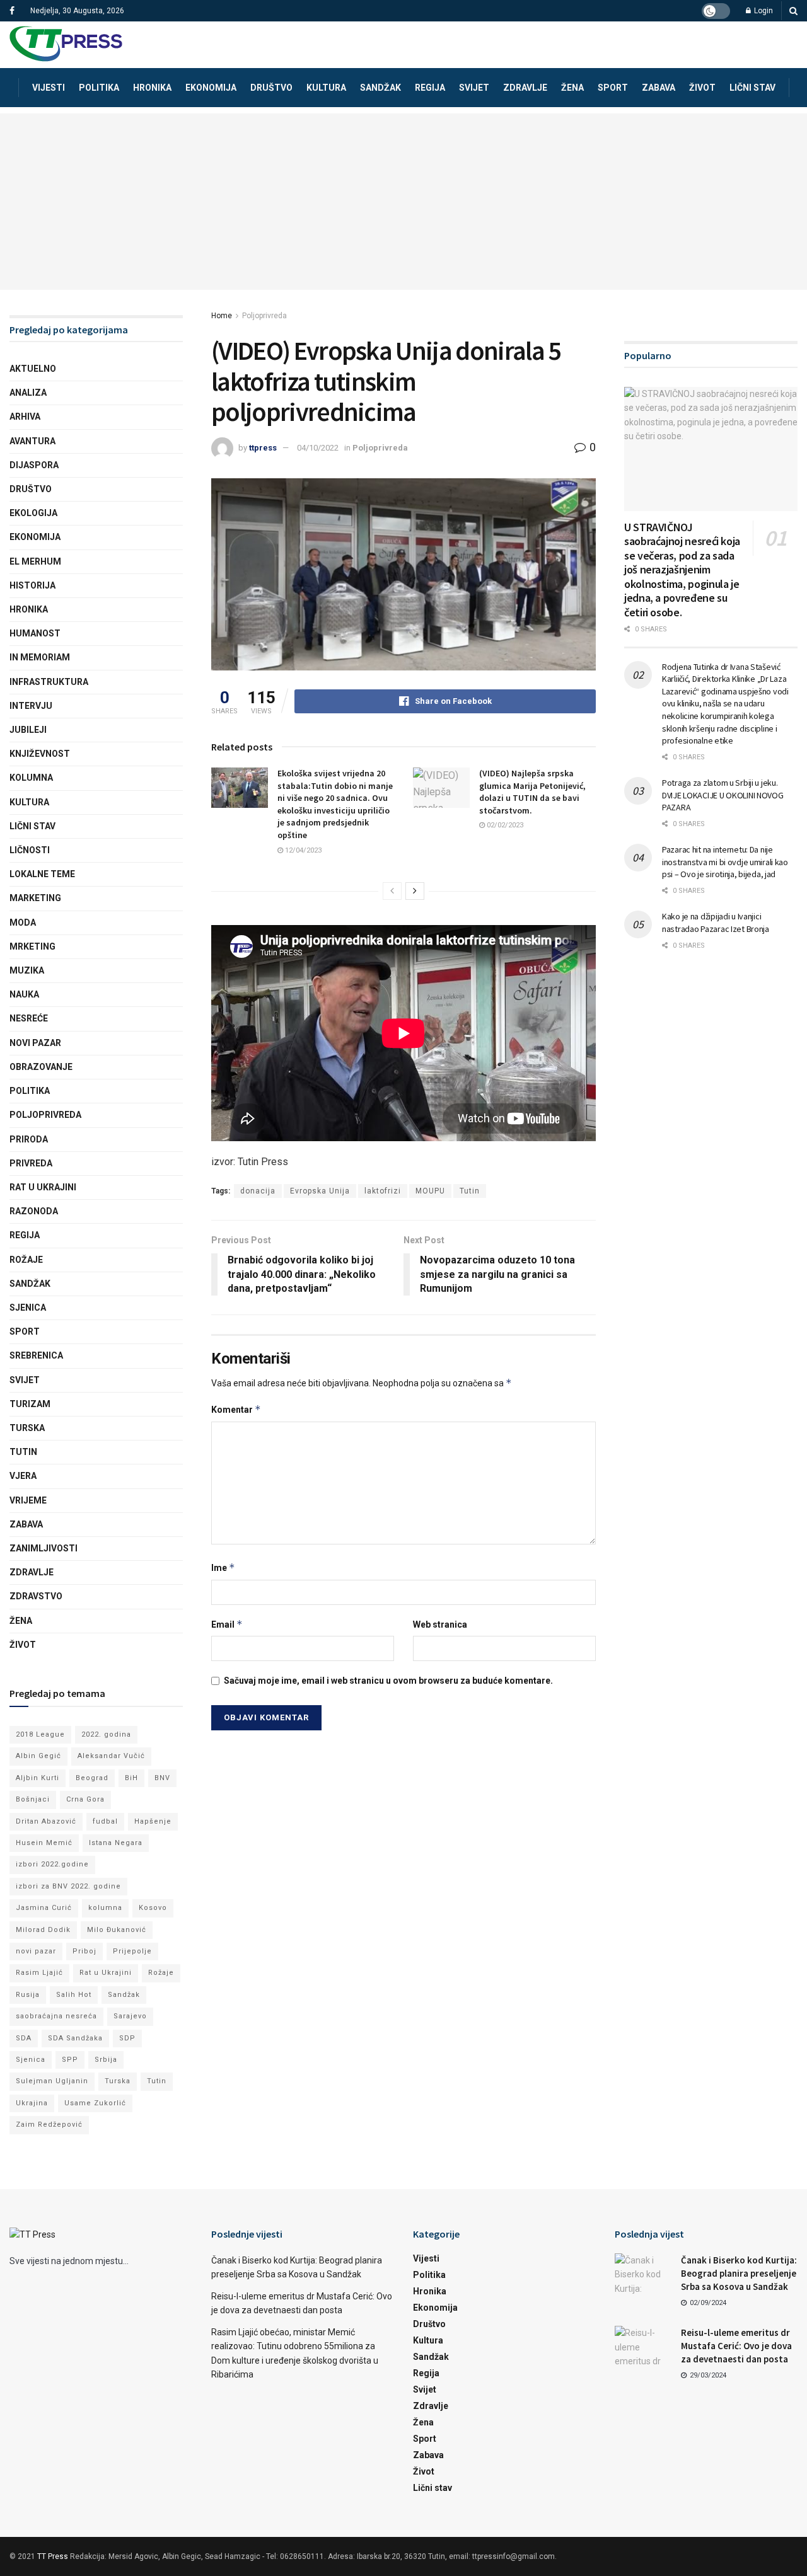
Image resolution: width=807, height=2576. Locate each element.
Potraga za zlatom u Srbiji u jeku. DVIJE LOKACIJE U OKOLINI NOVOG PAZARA (723, 795)
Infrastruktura (49, 682)
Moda (23, 923)
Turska (27, 1428)
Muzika (27, 970)
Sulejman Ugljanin (52, 2081)
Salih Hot (74, 1995)
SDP (127, 2038)
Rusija (28, 1995)
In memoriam (40, 657)
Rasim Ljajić (39, 1973)
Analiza (28, 393)
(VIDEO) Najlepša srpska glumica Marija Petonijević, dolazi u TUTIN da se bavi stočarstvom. (532, 792)
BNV (162, 1778)
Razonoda (34, 1211)
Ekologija (33, 513)
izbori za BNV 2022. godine (68, 1886)
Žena (572, 88)
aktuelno (33, 369)
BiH (131, 1778)
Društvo (271, 88)
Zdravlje (525, 88)
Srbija (106, 2060)
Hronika (152, 88)
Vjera (23, 1476)
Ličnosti (30, 850)
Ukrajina (32, 2103)
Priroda (29, 1139)
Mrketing (32, 946)
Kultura (326, 88)
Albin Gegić (38, 1756)
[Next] (415, 891)
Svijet (474, 88)
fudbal (105, 1821)
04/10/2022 (318, 448)
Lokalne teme (42, 874)
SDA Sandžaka (75, 2038)
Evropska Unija (320, 1191)
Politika (99, 88)
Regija (430, 88)
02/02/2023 (504, 825)
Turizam (30, 1404)
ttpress (263, 448)
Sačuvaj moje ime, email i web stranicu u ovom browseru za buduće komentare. (388, 1681)
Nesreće (29, 1018)
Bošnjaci (33, 1799)
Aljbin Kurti (38, 1778)
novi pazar (36, 1951)
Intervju (31, 706)
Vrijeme (28, 1500)
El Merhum (35, 561)
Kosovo (153, 1908)
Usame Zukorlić (95, 2103)
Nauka (24, 994)
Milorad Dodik (43, 1930)
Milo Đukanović (117, 1930)
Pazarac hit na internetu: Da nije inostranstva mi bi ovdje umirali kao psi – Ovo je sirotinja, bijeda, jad (725, 862)
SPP (70, 2060)
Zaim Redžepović (49, 2125)
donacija (258, 1191)
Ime (223, 1567)
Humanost (35, 633)
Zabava (659, 88)
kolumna (105, 1908)
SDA (24, 2038)
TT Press (53, 2556)
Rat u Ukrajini (43, 1187)
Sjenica (28, 1308)
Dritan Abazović (46, 1821)
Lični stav (752, 88)
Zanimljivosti (44, 1548)
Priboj (84, 1951)
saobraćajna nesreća (56, 2016)
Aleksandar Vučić (111, 1756)
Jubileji (28, 730)
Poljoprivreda (264, 316)
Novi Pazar (35, 1043)
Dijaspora (34, 465)
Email (227, 1624)
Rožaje (26, 1260)
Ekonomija (211, 88)
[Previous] (392, 891)
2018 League (40, 1734)
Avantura (32, 441)
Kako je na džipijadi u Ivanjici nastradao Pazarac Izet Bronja (716, 923)
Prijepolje (132, 1951)
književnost (40, 754)
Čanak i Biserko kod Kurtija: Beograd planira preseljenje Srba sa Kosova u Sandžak (739, 2273)
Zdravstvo (36, 1596)
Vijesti (49, 88)
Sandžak (380, 88)
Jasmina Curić (44, 1908)
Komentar (236, 1409)
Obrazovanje (41, 1067)
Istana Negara (116, 1843)
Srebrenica (36, 1355)
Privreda (31, 1163)
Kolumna (31, 778)
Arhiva (25, 417)
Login (763, 11)
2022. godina (106, 1734)
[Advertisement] (403, 202)
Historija (32, 585)
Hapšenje (153, 1821)
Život (702, 88)
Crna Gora (85, 1799)
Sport (613, 88)
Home (222, 316)
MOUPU (430, 1191)
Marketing (35, 898)
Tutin (470, 1191)
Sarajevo (130, 2016)
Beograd (92, 1778)
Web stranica (440, 1624)
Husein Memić (44, 1843)
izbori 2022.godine (52, 1864)
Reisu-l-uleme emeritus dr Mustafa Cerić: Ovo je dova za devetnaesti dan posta (736, 2346)
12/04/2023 (302, 850)
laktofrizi (383, 1191)
